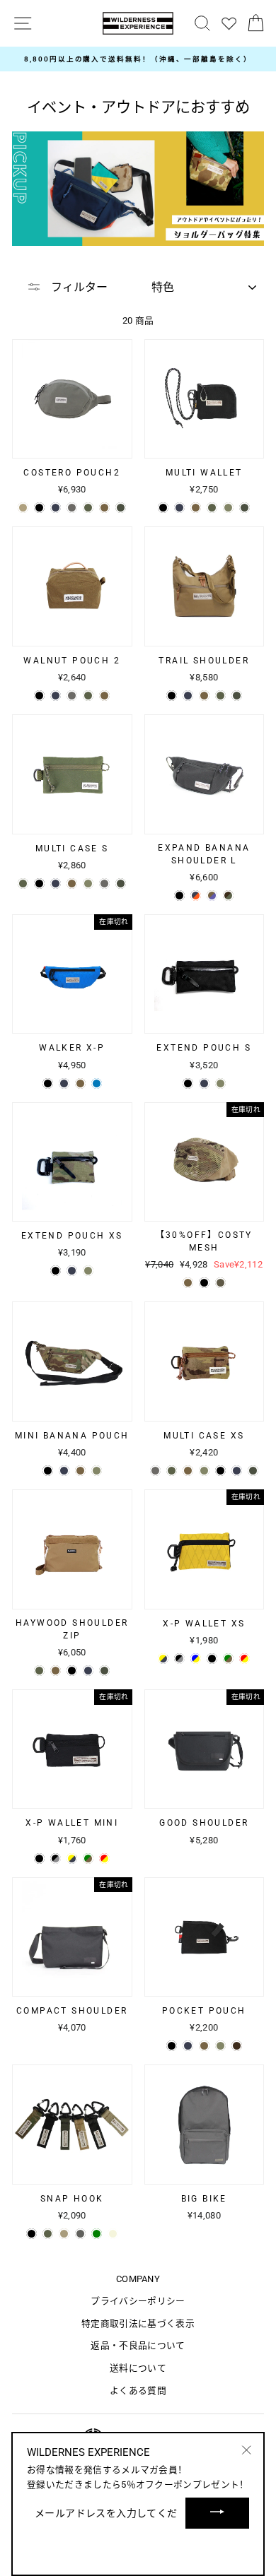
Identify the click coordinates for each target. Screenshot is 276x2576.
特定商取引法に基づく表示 (138, 2323)
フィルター (78, 287)
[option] (138, 59)
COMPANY (138, 2279)
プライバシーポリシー (138, 2301)
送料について (138, 2368)
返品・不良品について (138, 2345)
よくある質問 (138, 2391)
